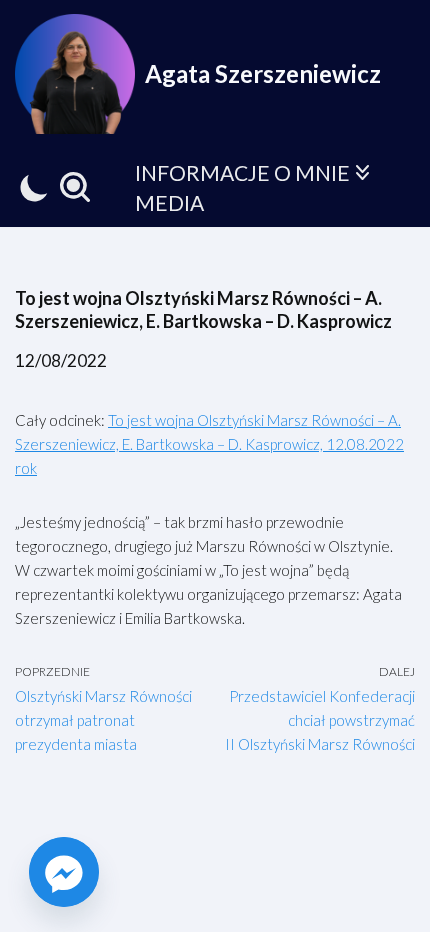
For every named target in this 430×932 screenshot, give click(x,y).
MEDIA (169, 202)
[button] (362, 172)
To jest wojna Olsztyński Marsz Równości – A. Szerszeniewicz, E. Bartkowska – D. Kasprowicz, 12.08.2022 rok (209, 444)
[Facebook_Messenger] (64, 872)
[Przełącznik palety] (34, 187)
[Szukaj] (75, 187)
